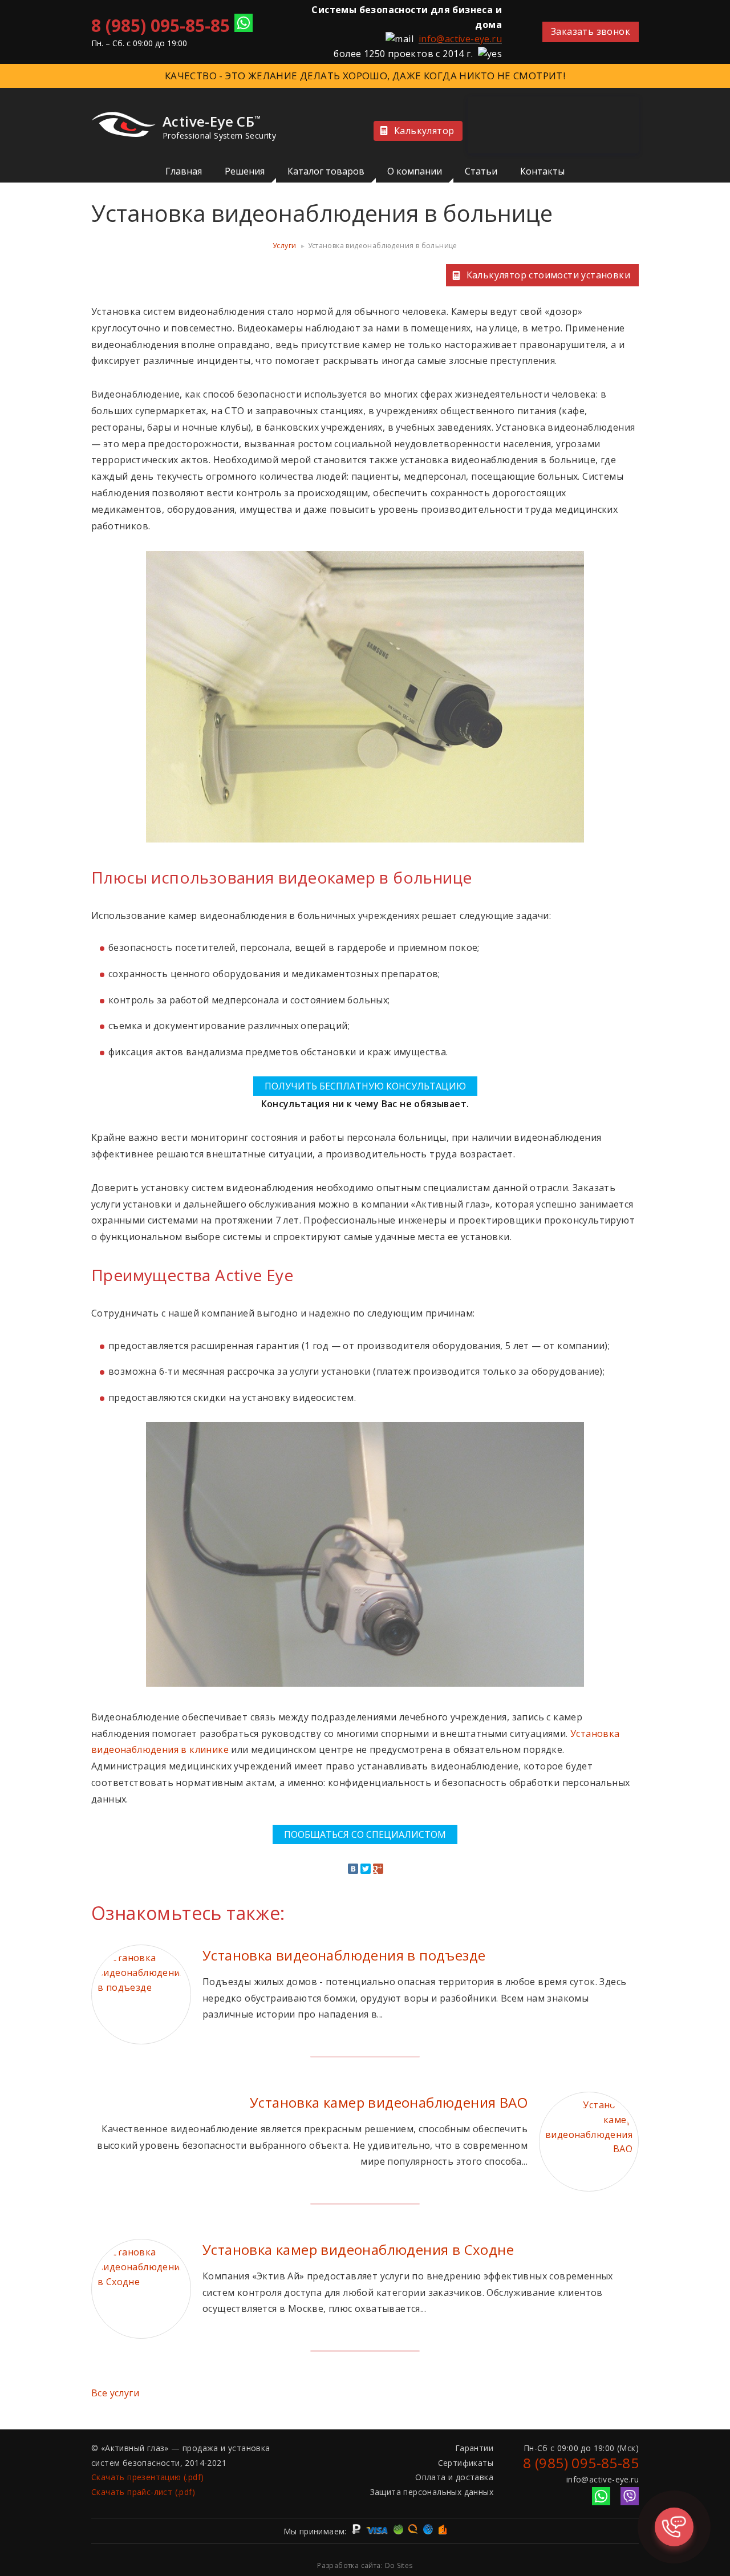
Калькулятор (424, 131)
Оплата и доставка (454, 2477)
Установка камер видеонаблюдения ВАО (389, 2102)
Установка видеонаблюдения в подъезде (344, 1955)
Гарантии (474, 2448)
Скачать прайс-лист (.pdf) (143, 2492)
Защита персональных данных (432, 2492)
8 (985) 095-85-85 (161, 25)
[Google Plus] (378, 1869)
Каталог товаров (326, 171)
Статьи (481, 171)
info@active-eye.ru (460, 39)
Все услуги (115, 2393)
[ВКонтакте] (353, 1869)
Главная (184, 171)
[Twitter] (366, 1869)
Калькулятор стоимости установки (548, 275)
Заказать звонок (591, 31)
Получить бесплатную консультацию (365, 1086)
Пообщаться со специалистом (365, 1834)
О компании (415, 171)
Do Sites (399, 2565)
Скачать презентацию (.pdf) (147, 2477)
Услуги (284, 246)
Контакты (542, 171)
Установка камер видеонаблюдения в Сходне (358, 2249)
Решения (245, 171)
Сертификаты (466, 2463)
